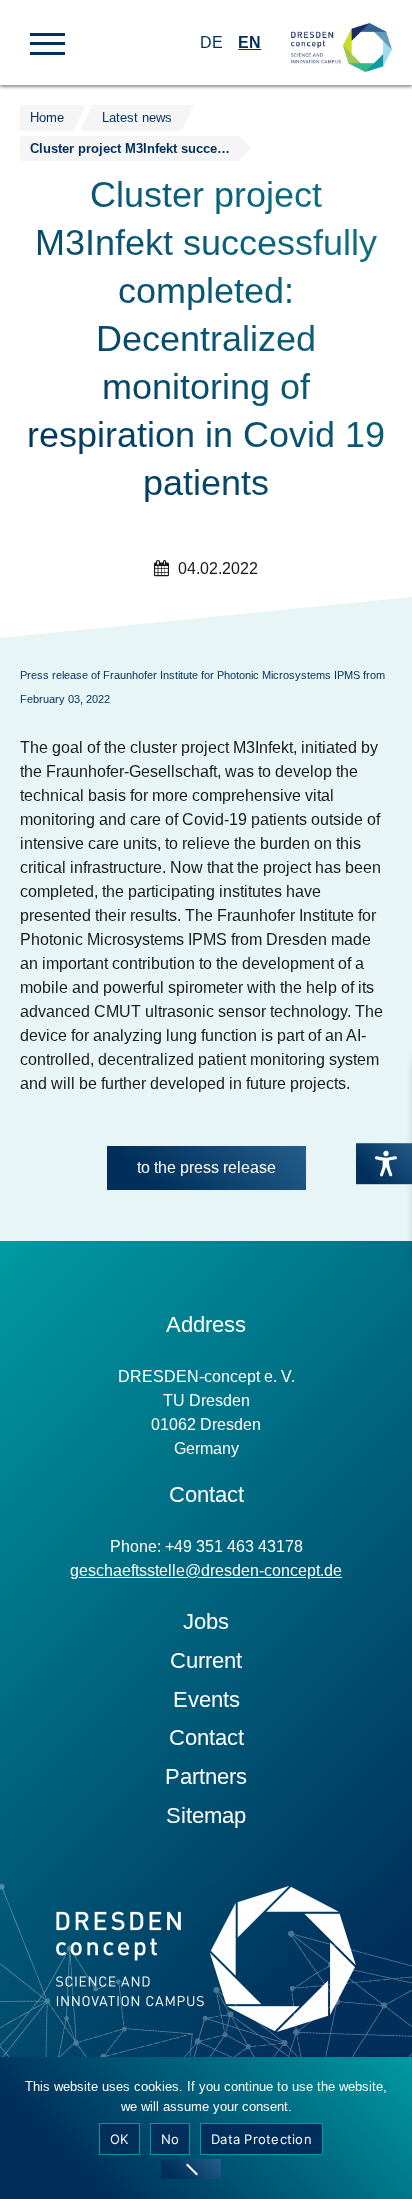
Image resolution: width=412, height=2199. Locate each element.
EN (249, 42)
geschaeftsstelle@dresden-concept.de (206, 1570)
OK (119, 2139)
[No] (191, 2169)
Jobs (206, 1621)
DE (211, 42)
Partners (206, 1776)
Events (206, 1699)
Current (206, 1660)
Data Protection (261, 2139)
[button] (47, 42)
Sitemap (206, 1815)
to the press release (206, 1167)
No (170, 2139)
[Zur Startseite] (341, 30)
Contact (206, 1737)
